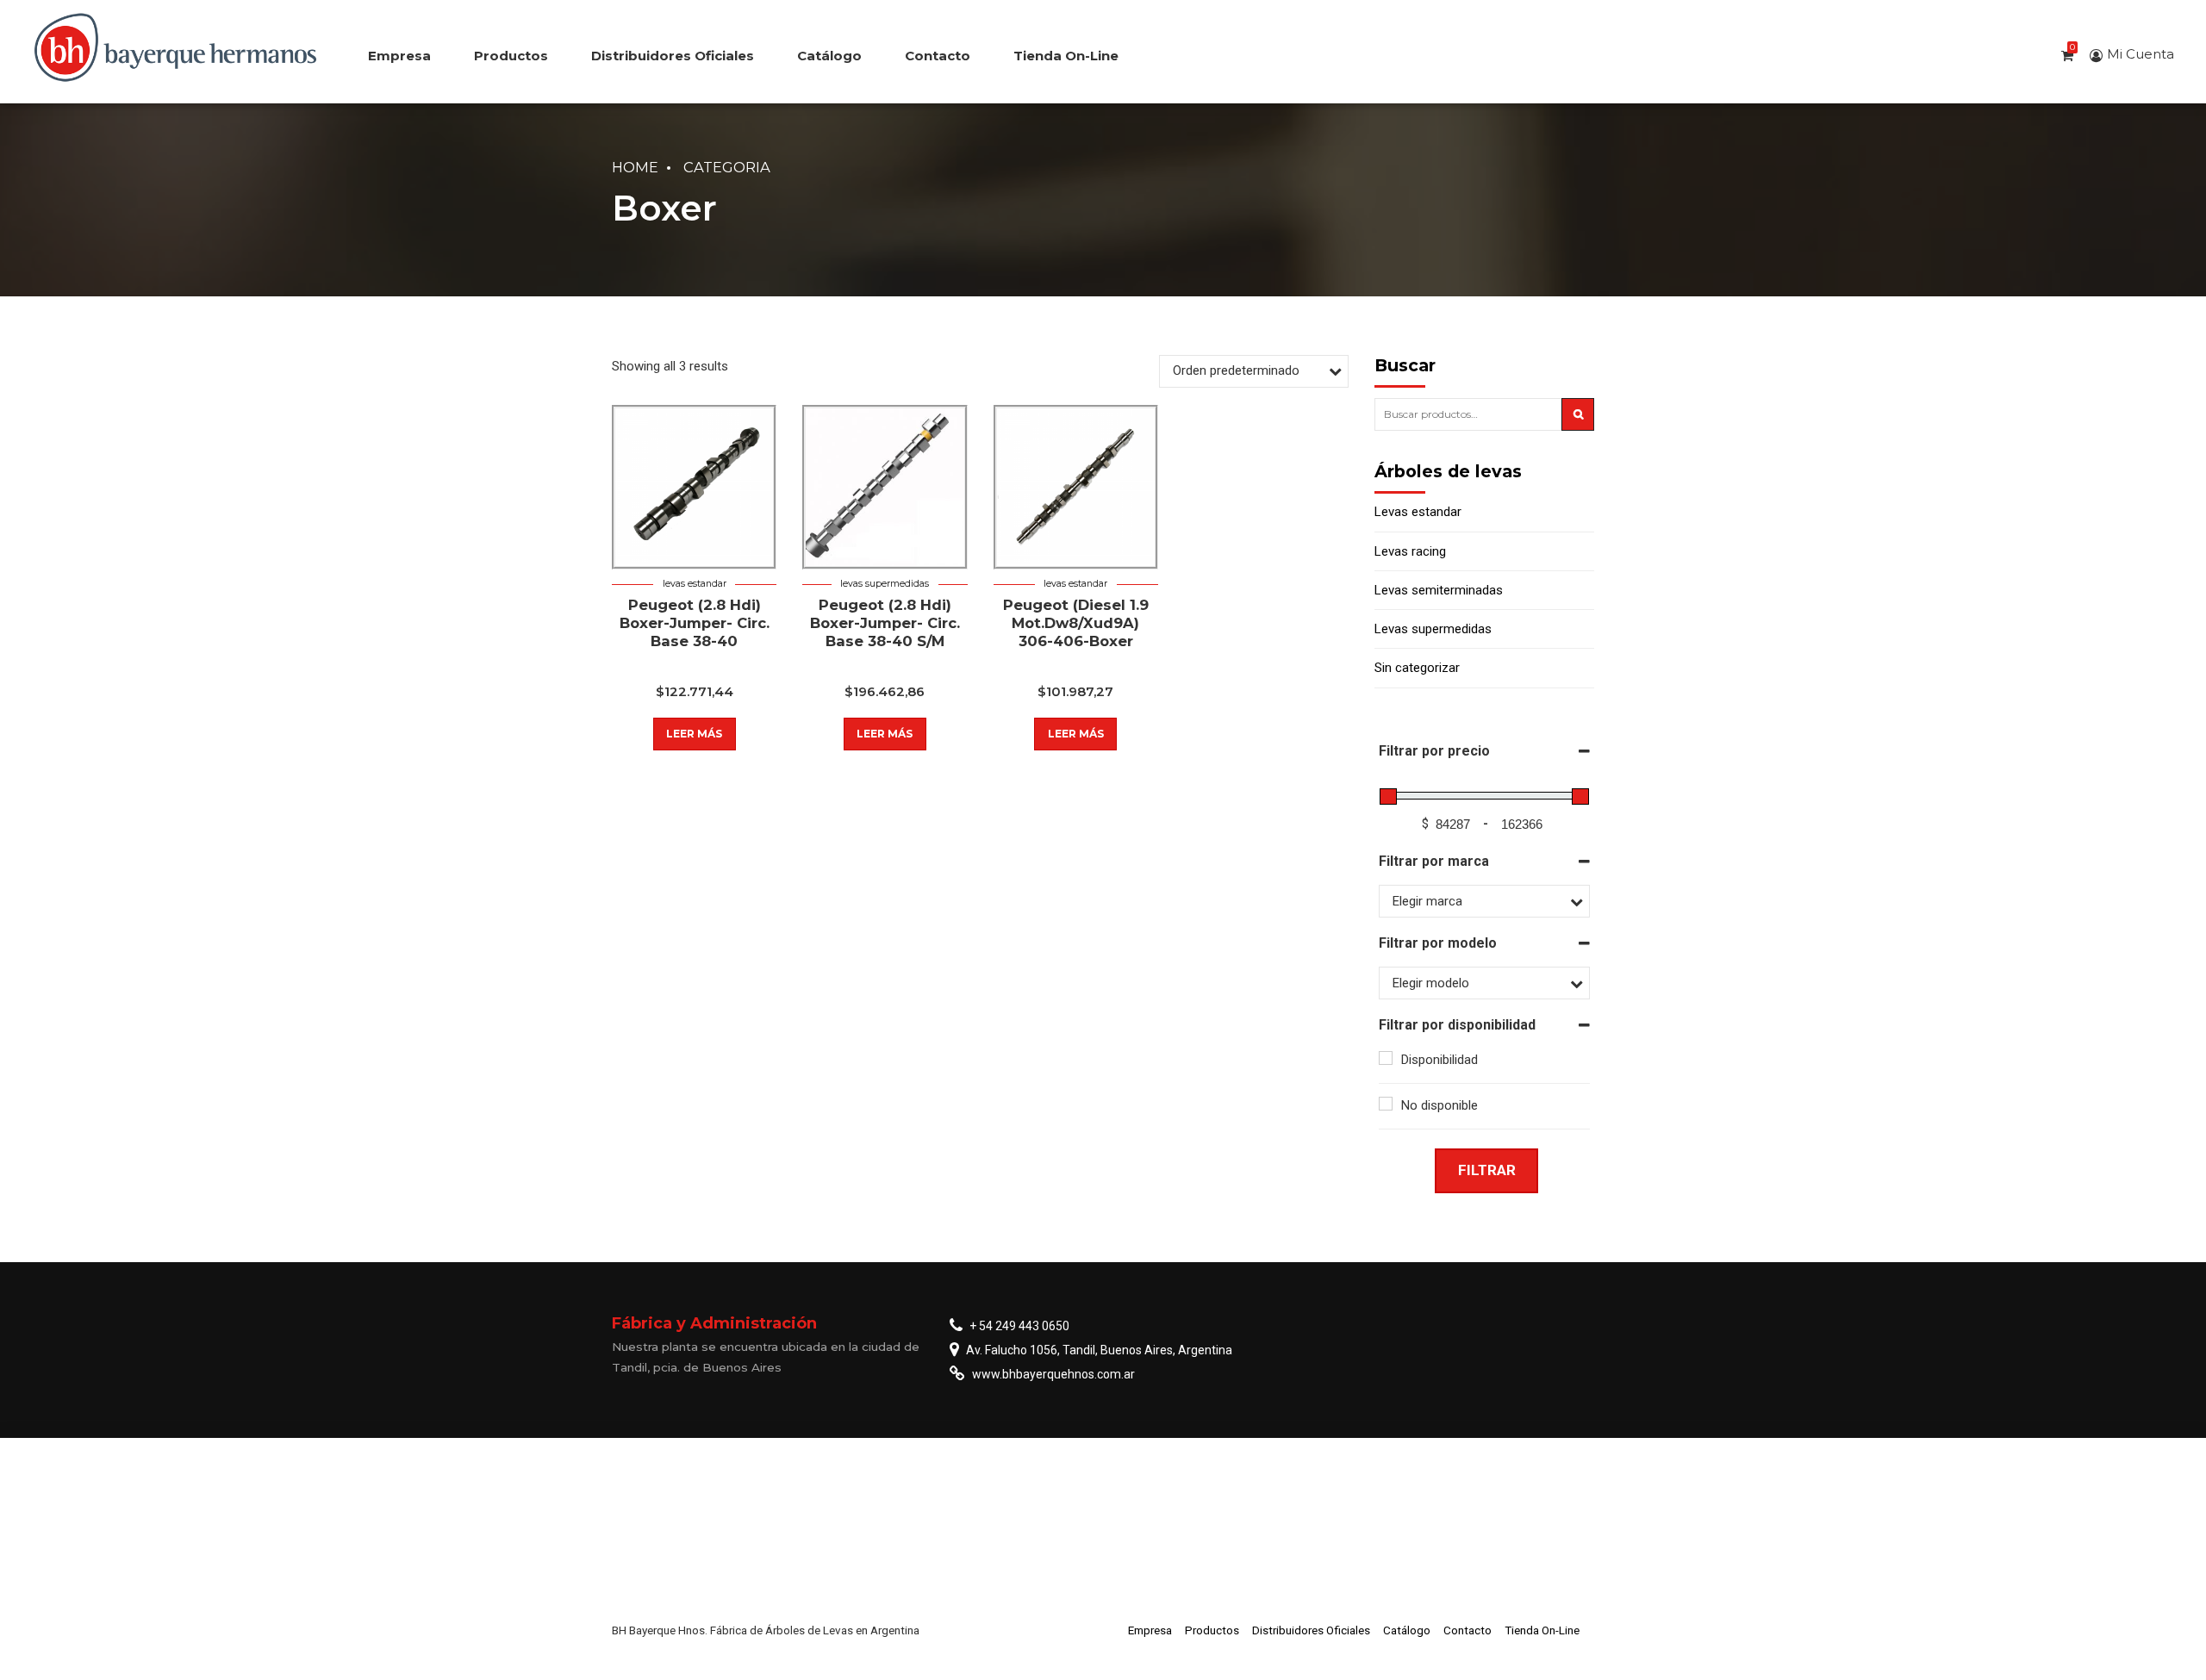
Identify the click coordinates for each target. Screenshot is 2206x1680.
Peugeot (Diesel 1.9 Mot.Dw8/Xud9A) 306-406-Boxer (1076, 623)
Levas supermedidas (885, 584)
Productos (511, 56)
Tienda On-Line (1066, 56)
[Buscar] (1578, 414)
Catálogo (829, 56)
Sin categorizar (1417, 668)
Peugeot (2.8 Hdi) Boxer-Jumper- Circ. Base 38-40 (695, 623)
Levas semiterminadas (1439, 590)
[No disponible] (1386, 1104)
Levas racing (1410, 551)
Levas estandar (695, 584)
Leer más (694, 734)
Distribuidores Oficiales (673, 56)
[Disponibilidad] (1386, 1058)
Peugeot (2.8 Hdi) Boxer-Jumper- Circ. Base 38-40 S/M (885, 623)
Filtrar (1487, 1170)
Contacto (938, 56)
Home (635, 167)
